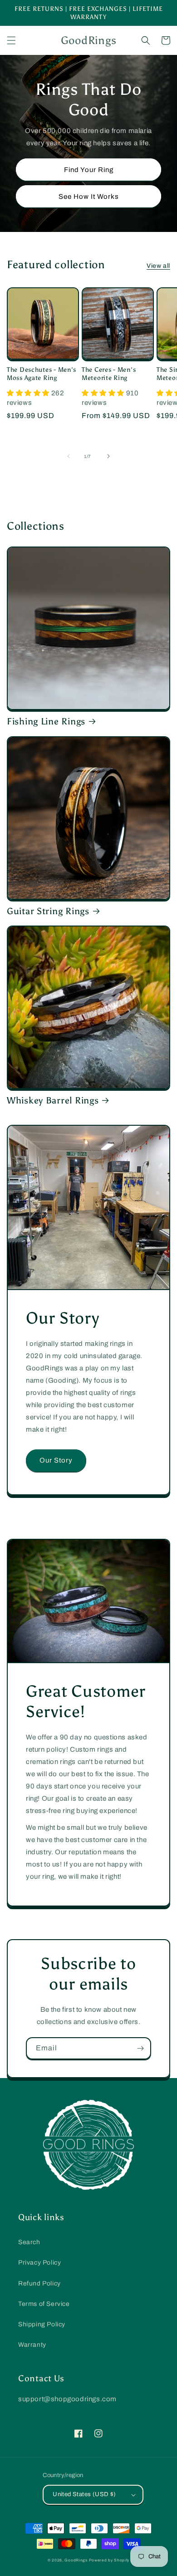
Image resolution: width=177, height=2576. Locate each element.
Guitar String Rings (48, 911)
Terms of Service (44, 2304)
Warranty (32, 2345)
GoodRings (76, 2560)
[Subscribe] (140, 2048)
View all (158, 266)
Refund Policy (39, 2283)
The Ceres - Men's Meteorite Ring (109, 374)
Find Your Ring (89, 170)
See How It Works (89, 197)
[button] (11, 40)
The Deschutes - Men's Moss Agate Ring (42, 374)
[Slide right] (108, 456)
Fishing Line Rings (46, 721)
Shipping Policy (42, 2324)
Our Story (56, 1460)
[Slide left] (69, 456)
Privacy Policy (39, 2263)
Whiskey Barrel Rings (53, 1100)
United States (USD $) (84, 2494)
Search (29, 2242)
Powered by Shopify (109, 2560)
